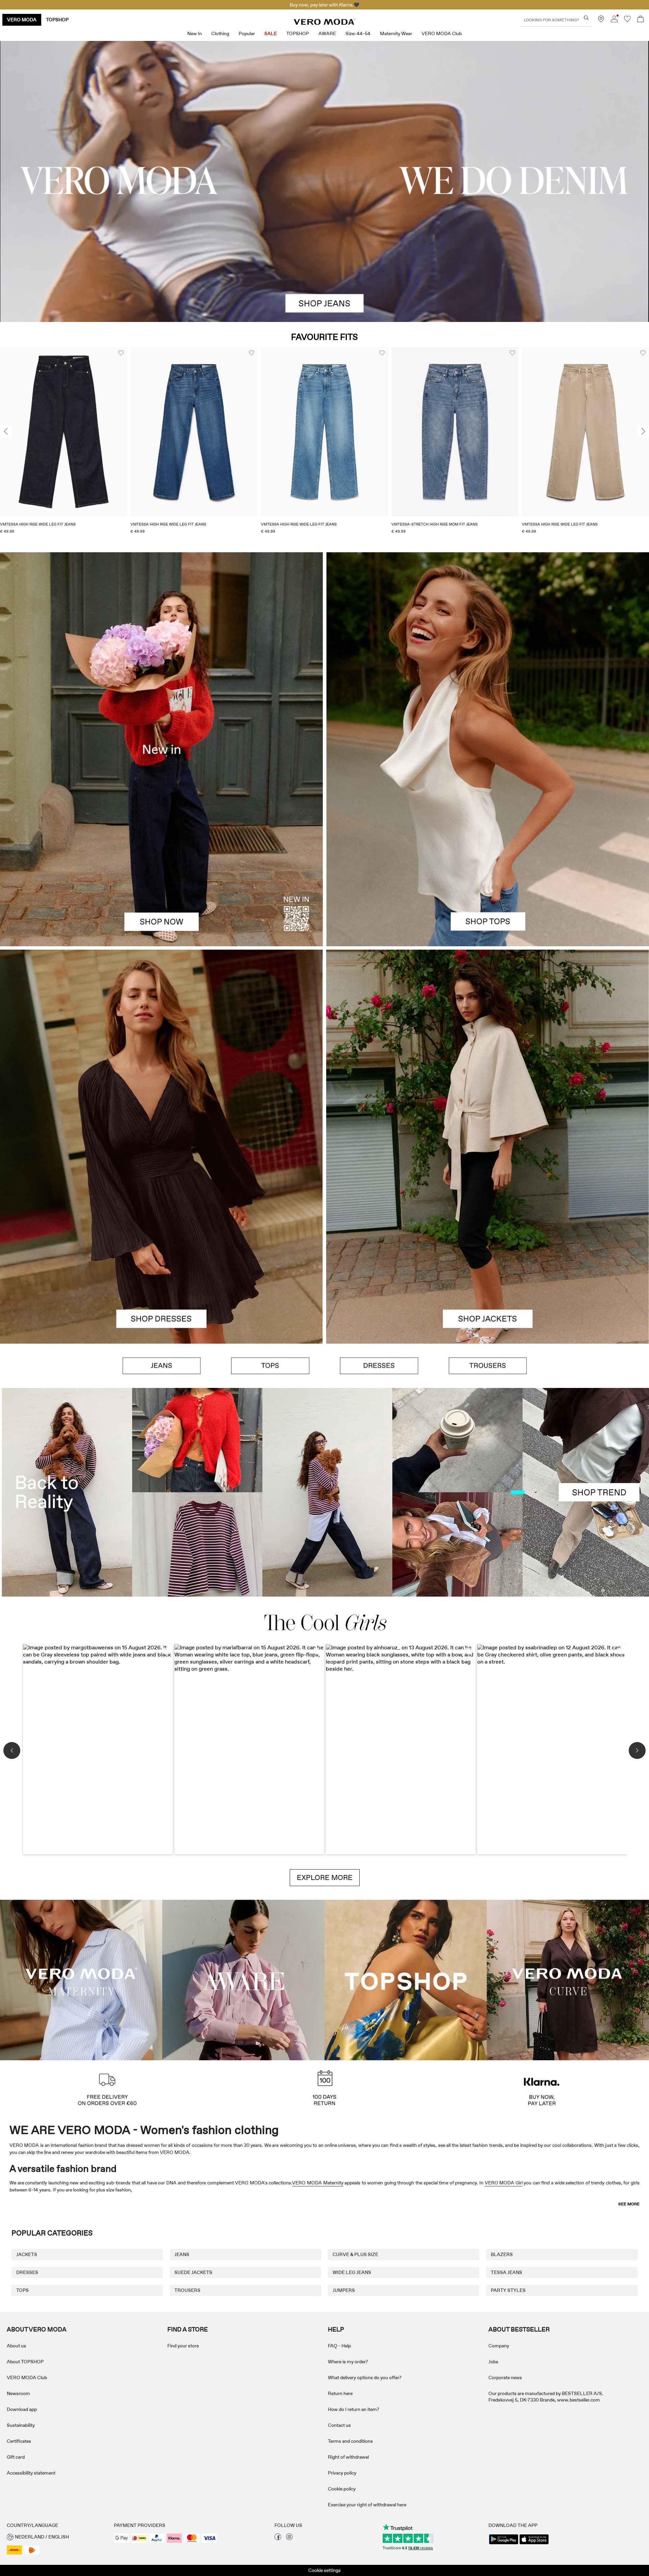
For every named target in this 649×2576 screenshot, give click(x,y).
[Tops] (488, 848)
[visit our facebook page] (278, 2538)
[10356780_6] (488, 651)
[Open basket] (641, 20)
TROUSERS (187, 2290)
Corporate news (505, 2377)
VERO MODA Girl (504, 2183)
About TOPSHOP (25, 2362)
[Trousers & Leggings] (488, 1366)
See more (629, 2204)
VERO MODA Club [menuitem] (442, 33)
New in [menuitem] (195, 33)
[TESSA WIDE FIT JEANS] (324, 1492)
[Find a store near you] (601, 21)
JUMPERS (344, 2290)
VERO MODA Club (27, 2377)
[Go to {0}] (324, 181)
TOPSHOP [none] (57, 20)
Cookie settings (324, 2570)
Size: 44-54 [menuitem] (358, 33)
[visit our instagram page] (289, 2538)
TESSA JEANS (507, 2272)
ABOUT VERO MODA (37, 2329)
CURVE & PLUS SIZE (355, 2254)
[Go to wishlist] (627, 21)
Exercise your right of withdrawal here (367, 2505)
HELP (336, 2329)
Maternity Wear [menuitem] (396, 33)
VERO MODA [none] (22, 20)
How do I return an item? (354, 2409)
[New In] (161, 749)
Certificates (19, 2441)
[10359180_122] (488, 1048)
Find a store (188, 2329)
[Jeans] (162, 1366)
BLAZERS (502, 2254)
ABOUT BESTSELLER (519, 2329)
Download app (22, 2409)
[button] (64, 432)
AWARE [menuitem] (327, 33)
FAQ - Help (339, 2346)
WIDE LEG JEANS (352, 2272)
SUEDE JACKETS (193, 2272)
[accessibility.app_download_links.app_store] (534, 2544)
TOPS (22, 2290)
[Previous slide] (6, 432)
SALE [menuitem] (271, 33)
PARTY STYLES (508, 2290)
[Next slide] (643, 432)
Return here (340, 2393)
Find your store (183, 2346)
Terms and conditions (350, 2441)
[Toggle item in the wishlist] (121, 353)
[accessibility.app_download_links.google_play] (504, 2544)
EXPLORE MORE (325, 1878)
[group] (64, 445)
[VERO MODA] (324, 23)
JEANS (182, 2254)
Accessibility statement (31, 2473)
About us (16, 2346)
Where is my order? (348, 2362)
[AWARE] (243, 1979)
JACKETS (27, 2254)
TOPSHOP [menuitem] (298, 33)
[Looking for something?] (586, 18)
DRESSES (27, 2272)
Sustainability (21, 2425)
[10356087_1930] (161, 1048)
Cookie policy (342, 2489)
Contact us (339, 2425)
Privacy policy (342, 2473)
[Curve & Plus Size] (568, 1979)
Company (499, 2346)
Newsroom (18, 2393)
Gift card (16, 2457)
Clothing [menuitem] (220, 33)
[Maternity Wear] (81, 1979)
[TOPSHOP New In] (406, 1979)
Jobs (493, 2362)
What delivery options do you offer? (365, 2377)
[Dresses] (161, 1245)
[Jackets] (488, 1245)
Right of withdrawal (348, 2457)
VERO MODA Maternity (318, 2183)
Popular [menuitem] (247, 33)
